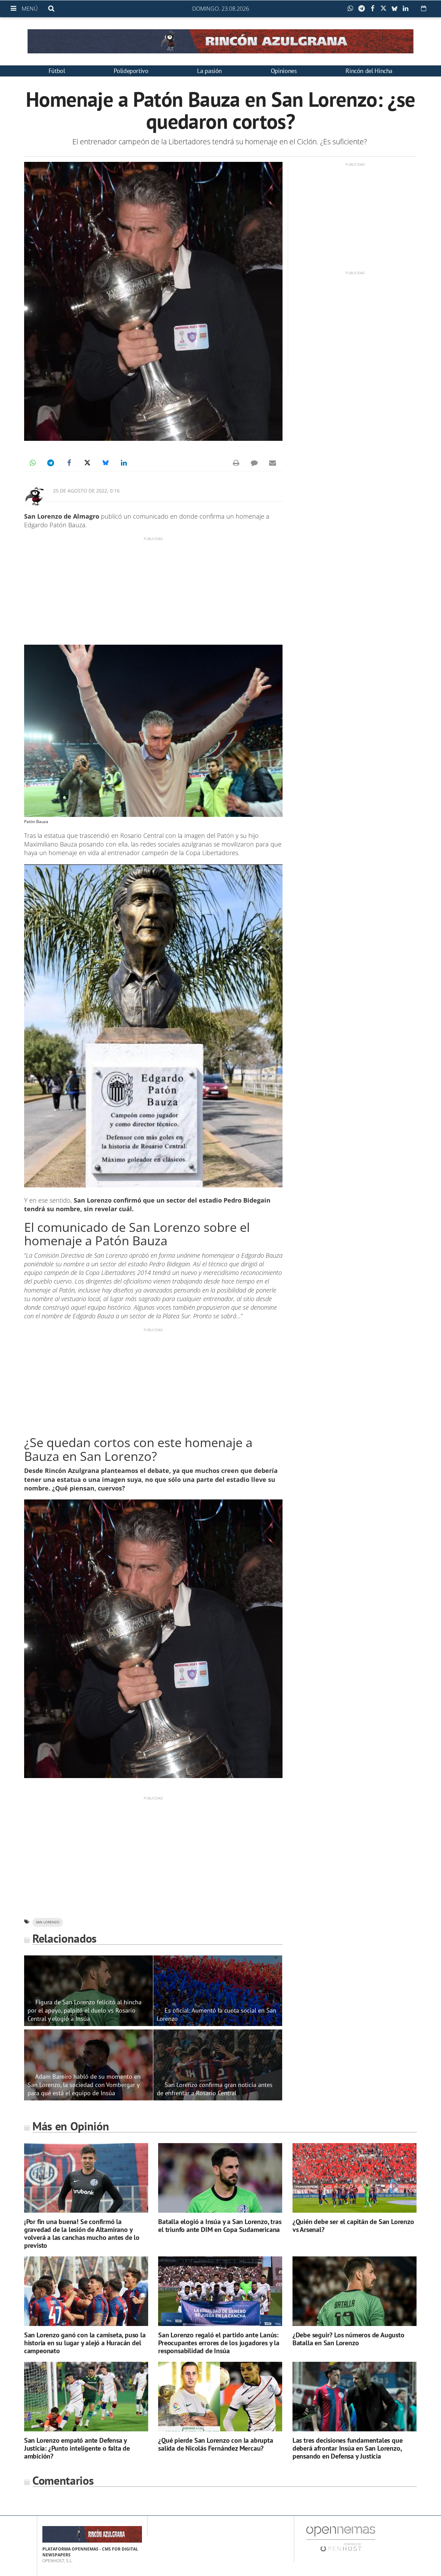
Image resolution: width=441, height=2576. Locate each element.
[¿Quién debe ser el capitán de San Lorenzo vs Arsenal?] (355, 2178)
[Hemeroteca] (424, 8)
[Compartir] (352, 9)
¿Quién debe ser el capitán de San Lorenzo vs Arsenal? (353, 2226)
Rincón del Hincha (369, 71)
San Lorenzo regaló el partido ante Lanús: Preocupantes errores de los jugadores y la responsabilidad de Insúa (219, 2343)
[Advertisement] (153, 590)
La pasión (209, 71)
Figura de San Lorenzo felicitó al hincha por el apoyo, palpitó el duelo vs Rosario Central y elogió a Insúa (85, 2010)
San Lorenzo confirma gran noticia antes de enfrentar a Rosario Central (215, 2089)
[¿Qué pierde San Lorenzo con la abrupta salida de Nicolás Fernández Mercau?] (220, 2397)
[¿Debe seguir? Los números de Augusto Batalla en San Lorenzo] (355, 2291)
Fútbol (57, 71)
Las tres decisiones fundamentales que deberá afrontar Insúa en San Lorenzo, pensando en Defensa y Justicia (348, 2448)
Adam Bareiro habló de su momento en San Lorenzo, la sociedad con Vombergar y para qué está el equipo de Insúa (84, 2085)
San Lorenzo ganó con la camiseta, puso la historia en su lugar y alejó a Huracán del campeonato (85, 2343)
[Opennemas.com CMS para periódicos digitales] (341, 2539)
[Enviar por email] (273, 463)
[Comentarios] (254, 463)
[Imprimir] (236, 463)
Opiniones (284, 71)
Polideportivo (131, 71)
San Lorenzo (48, 1922)
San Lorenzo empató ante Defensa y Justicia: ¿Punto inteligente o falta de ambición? (77, 2448)
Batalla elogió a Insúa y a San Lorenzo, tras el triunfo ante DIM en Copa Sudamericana (220, 2226)
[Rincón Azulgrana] (220, 41)
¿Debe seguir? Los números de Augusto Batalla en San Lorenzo (348, 2339)
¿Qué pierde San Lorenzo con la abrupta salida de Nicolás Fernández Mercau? (216, 2444)
